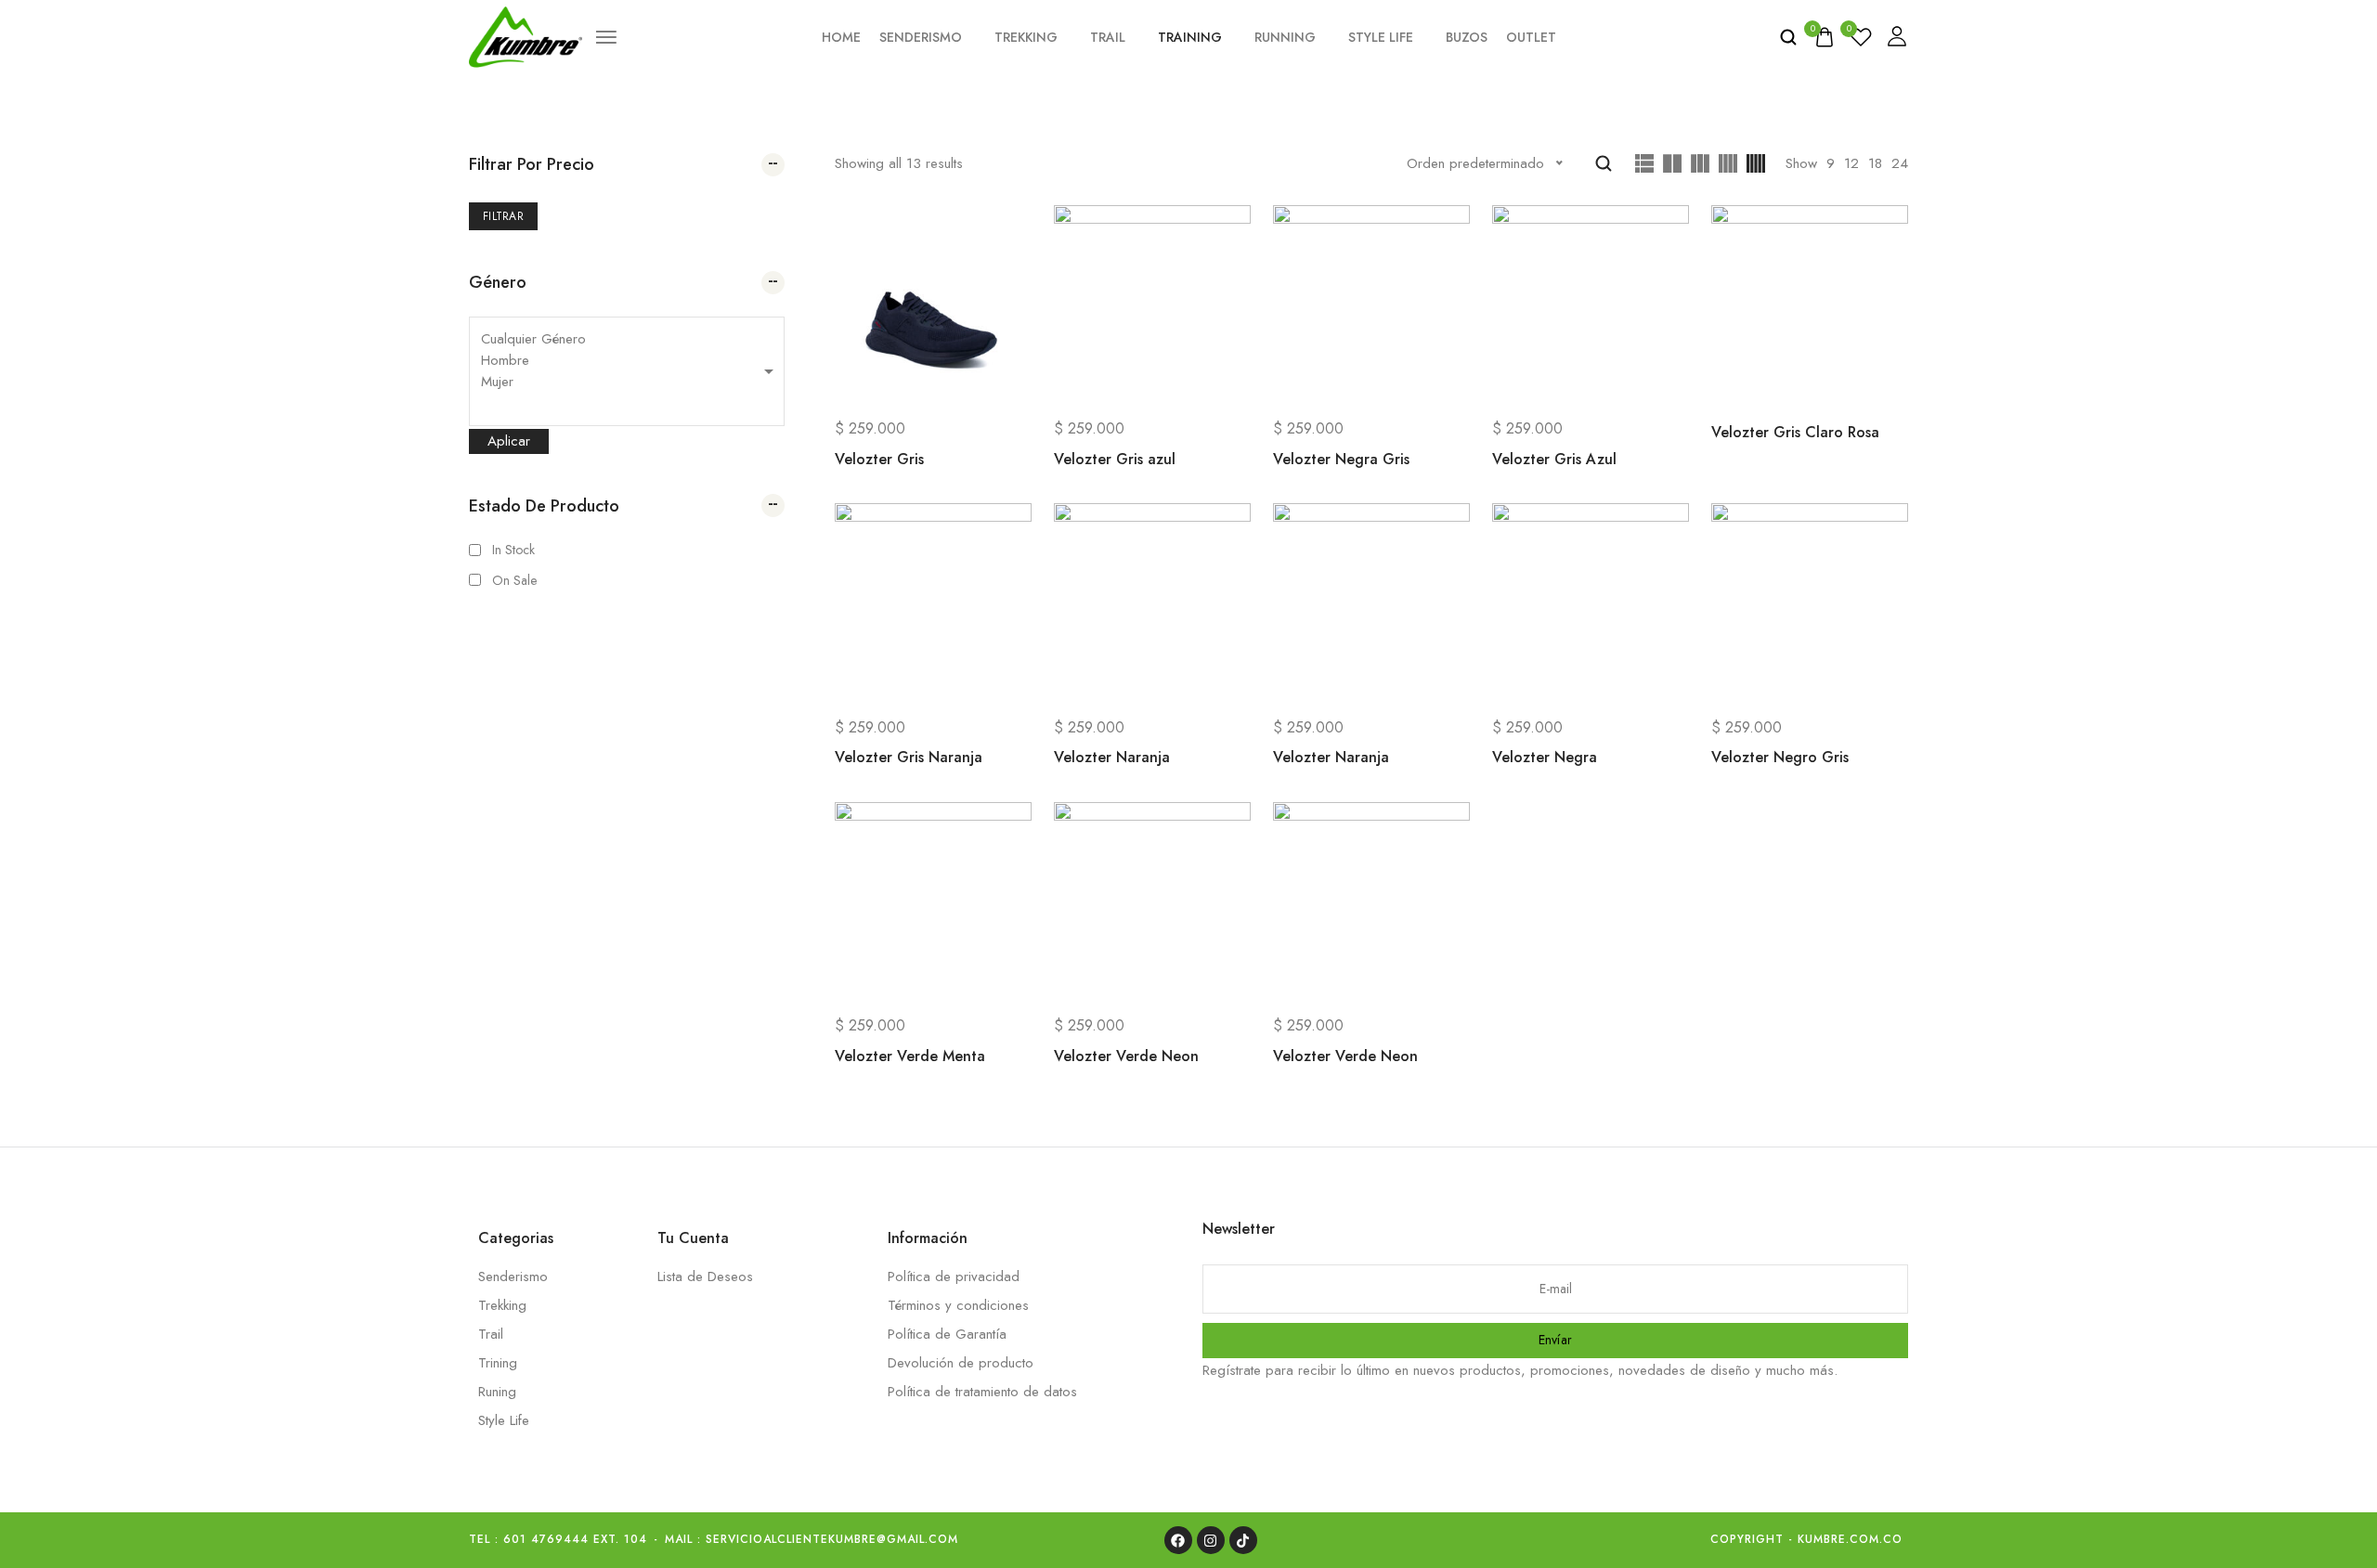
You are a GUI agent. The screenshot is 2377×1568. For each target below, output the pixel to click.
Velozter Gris (879, 459)
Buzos (1467, 37)
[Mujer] (627, 382)
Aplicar (509, 441)
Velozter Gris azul (1115, 459)
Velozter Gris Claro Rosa (1795, 432)
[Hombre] (627, 361)
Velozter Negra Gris (1341, 459)
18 (1875, 163)
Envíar (1556, 1340)
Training (1190, 37)
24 (1900, 163)
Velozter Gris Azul (1554, 459)
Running (1285, 37)
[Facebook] (1178, 1540)
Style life (1381, 37)
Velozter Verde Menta (910, 1056)
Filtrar (503, 216)
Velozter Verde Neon (1126, 1056)
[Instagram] (1211, 1540)
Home (841, 37)
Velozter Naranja (1112, 757)
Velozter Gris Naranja (909, 757)
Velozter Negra (1545, 757)
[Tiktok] (1243, 1540)
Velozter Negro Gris (1780, 757)
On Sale (514, 580)
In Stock (513, 550)
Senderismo (921, 37)
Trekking (1026, 37)
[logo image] (526, 35)
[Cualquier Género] (627, 339)
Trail (1108, 37)
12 (1851, 163)
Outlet (1531, 37)
